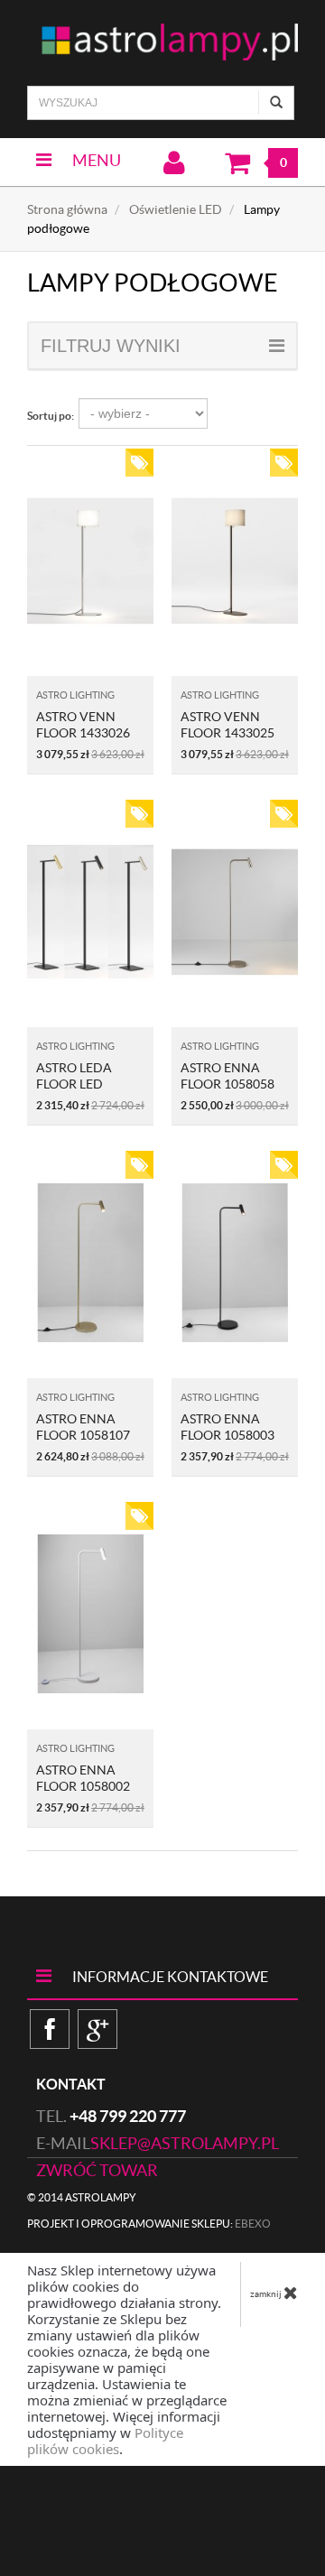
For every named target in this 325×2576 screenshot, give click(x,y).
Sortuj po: (51, 416)
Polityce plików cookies (105, 2441)
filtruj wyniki (111, 346)
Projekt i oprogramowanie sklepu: (149, 2224)
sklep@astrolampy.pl (185, 2143)
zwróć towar (97, 2170)
